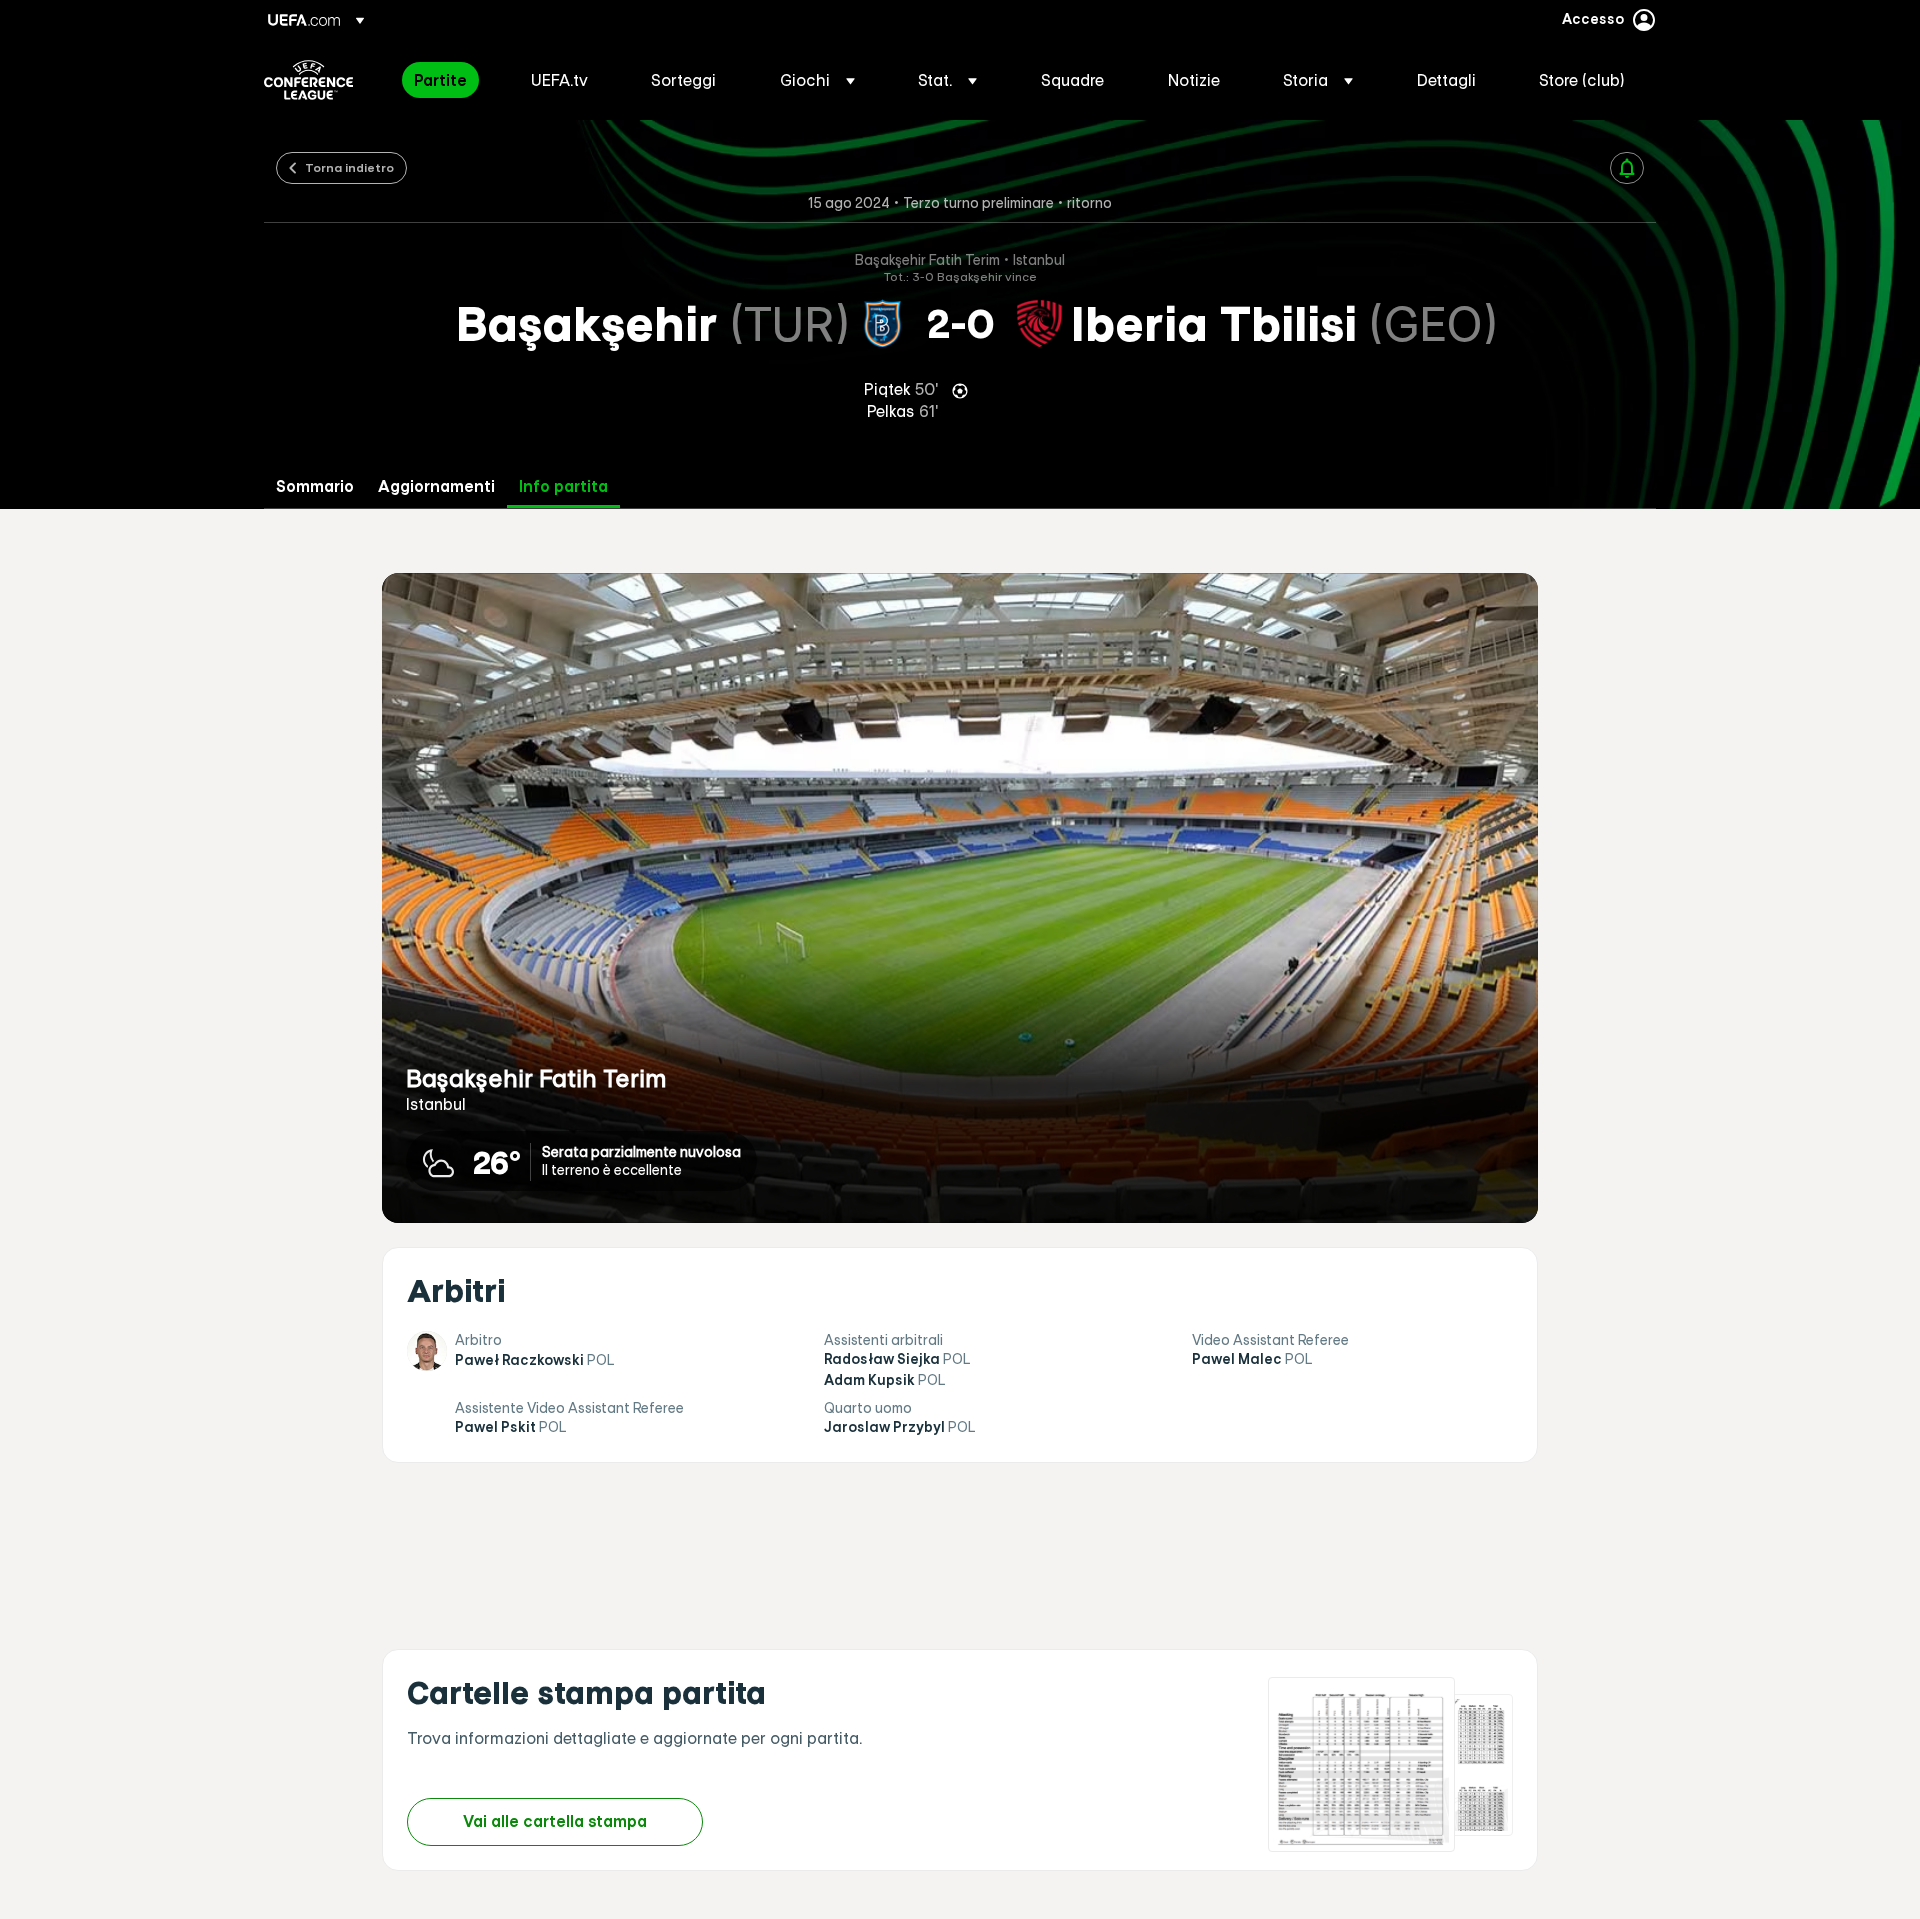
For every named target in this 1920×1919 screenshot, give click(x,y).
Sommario (315, 486)
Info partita (563, 486)
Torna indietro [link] (349, 167)
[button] (817, 80)
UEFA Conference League (308, 80)
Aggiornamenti (436, 486)
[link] (440, 80)
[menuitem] (447, 80)
